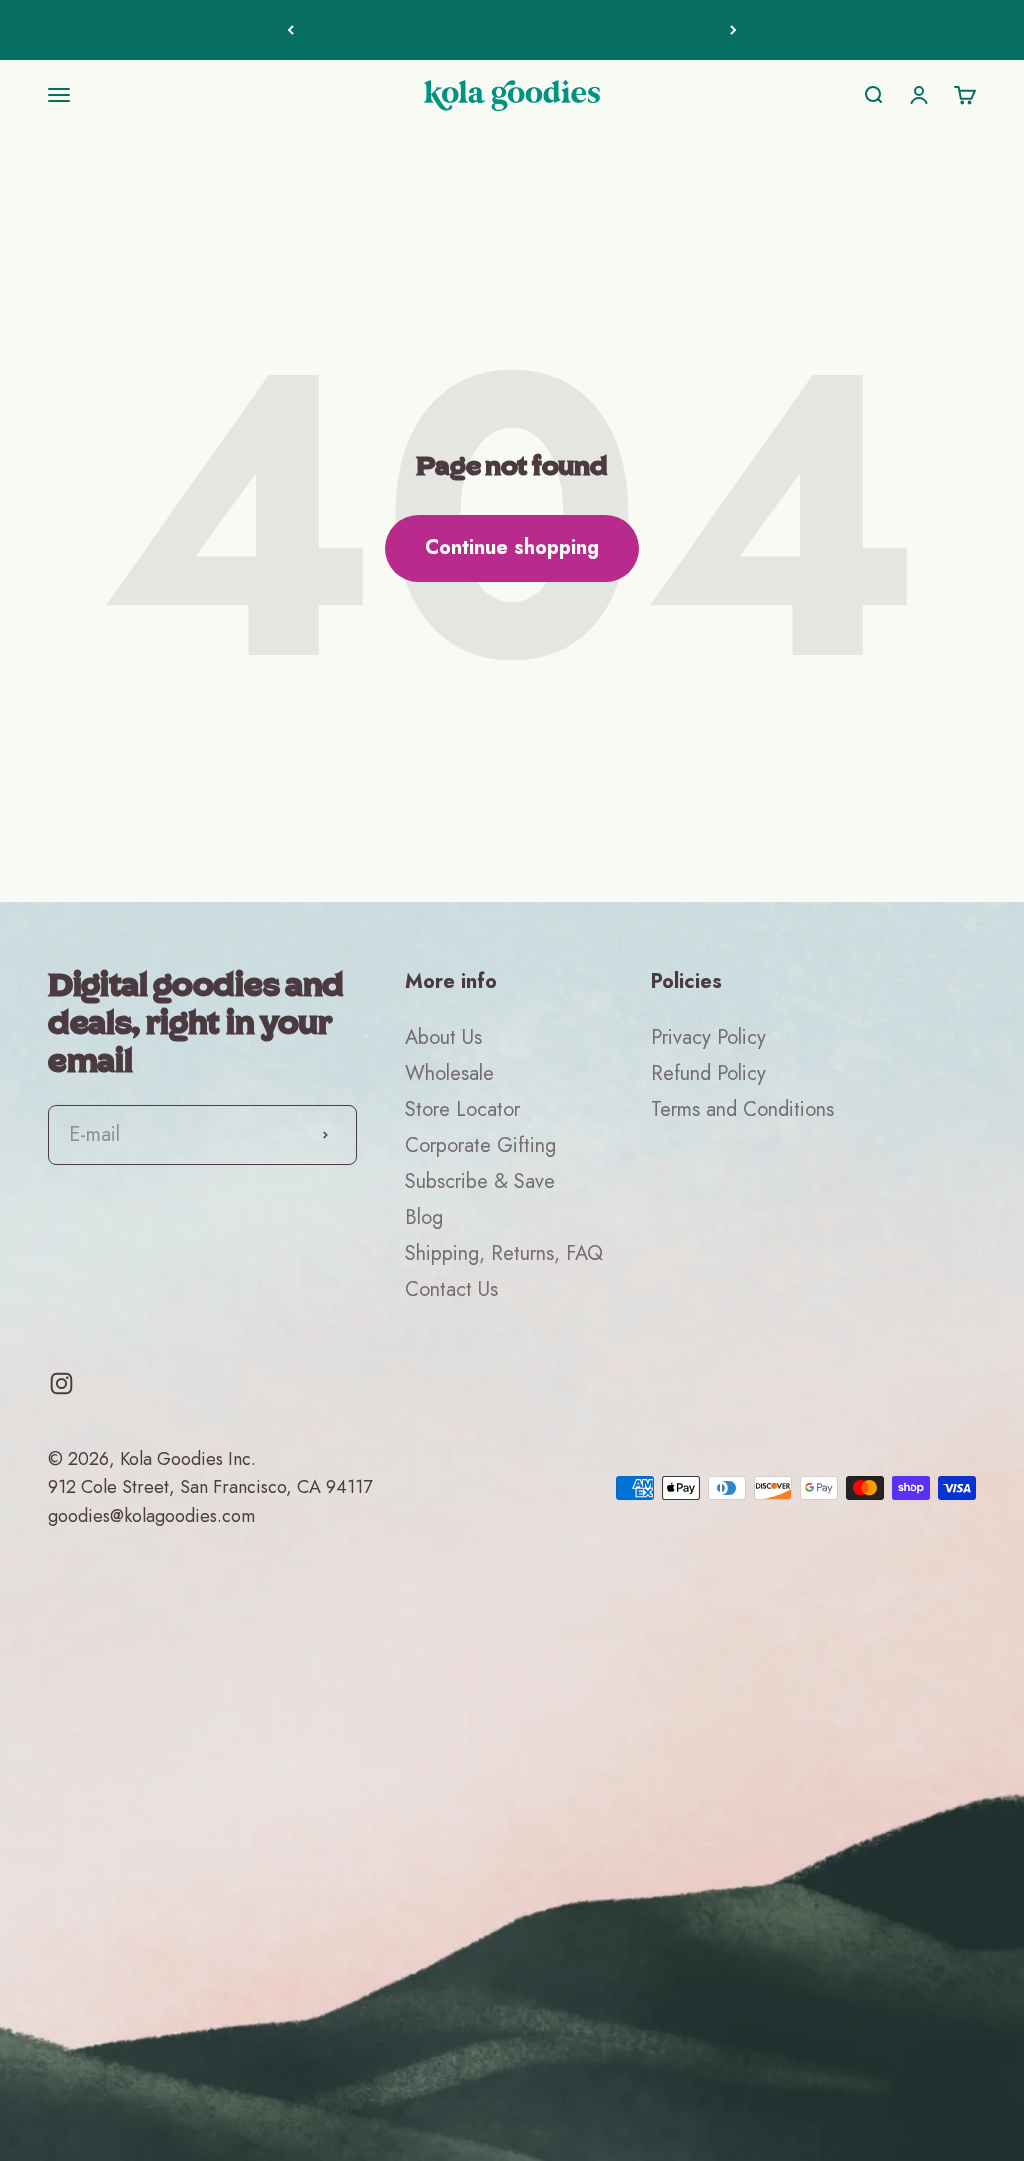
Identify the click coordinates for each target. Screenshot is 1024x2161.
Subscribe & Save (480, 1181)
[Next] (733, 30)
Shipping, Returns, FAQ (504, 1253)
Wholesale (449, 1073)
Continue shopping (512, 547)
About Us (443, 1037)
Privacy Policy (708, 1037)
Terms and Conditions (742, 1109)
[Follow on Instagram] (61, 1383)
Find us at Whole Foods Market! (512, 29)
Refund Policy (708, 1073)
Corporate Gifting (480, 1145)
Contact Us (451, 1289)
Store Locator (462, 1109)
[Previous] (290, 30)
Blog (424, 1217)
